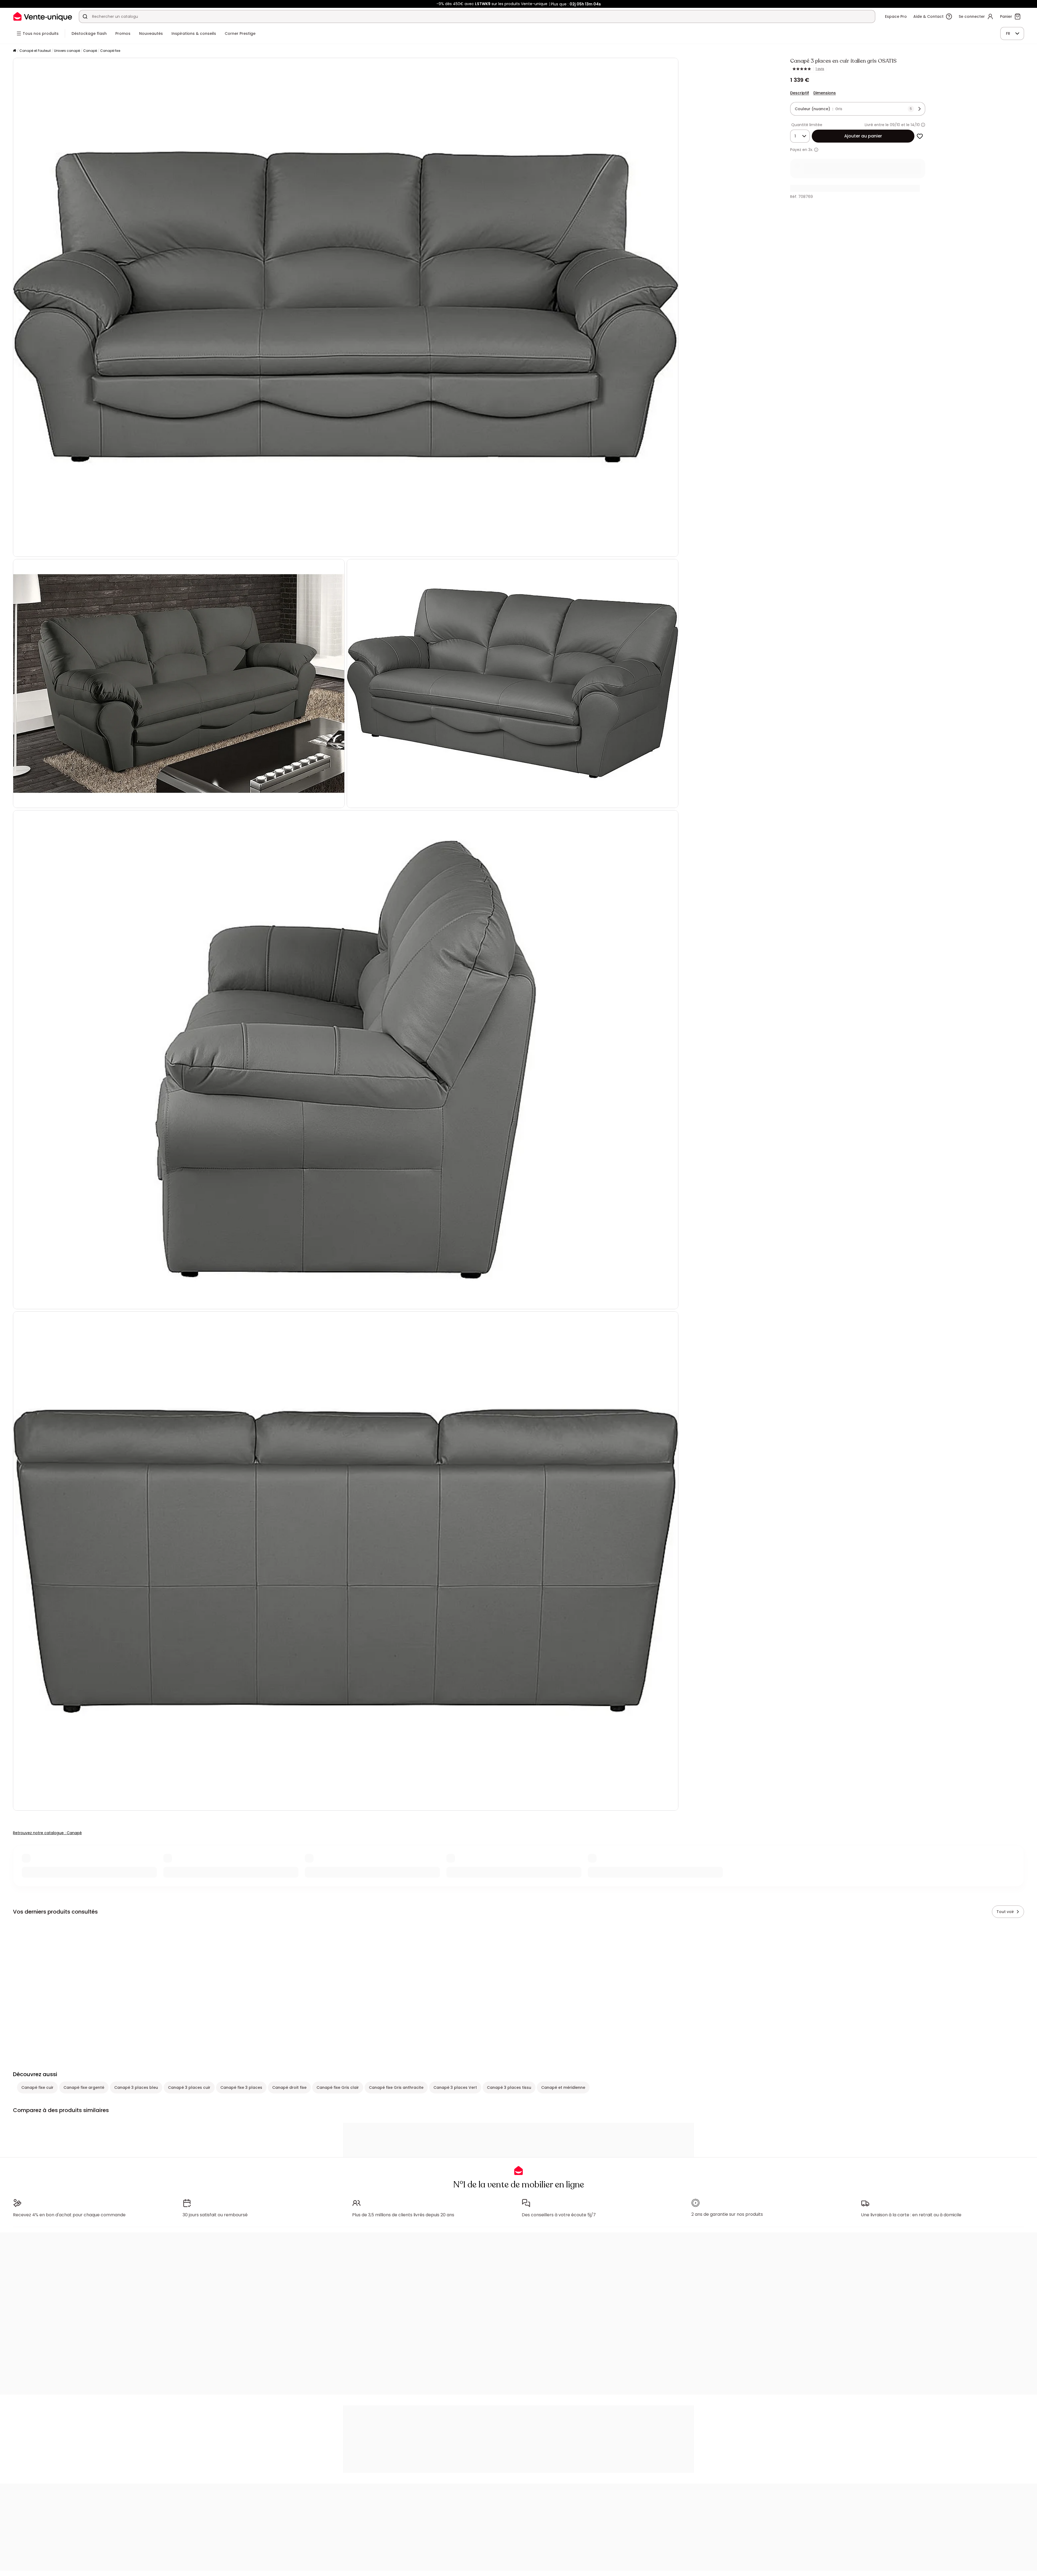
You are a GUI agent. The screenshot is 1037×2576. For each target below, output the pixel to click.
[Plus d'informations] (923, 125)
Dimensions (825, 93)
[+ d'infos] (816, 150)
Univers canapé (67, 51)
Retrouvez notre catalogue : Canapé (47, 1833)
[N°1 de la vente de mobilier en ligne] (43, 16)
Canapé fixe (110, 51)
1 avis (820, 69)
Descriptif (800, 93)
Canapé (90, 51)
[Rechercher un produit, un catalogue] (85, 16)
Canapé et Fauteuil (35, 51)
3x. (811, 150)
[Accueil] (15, 51)
